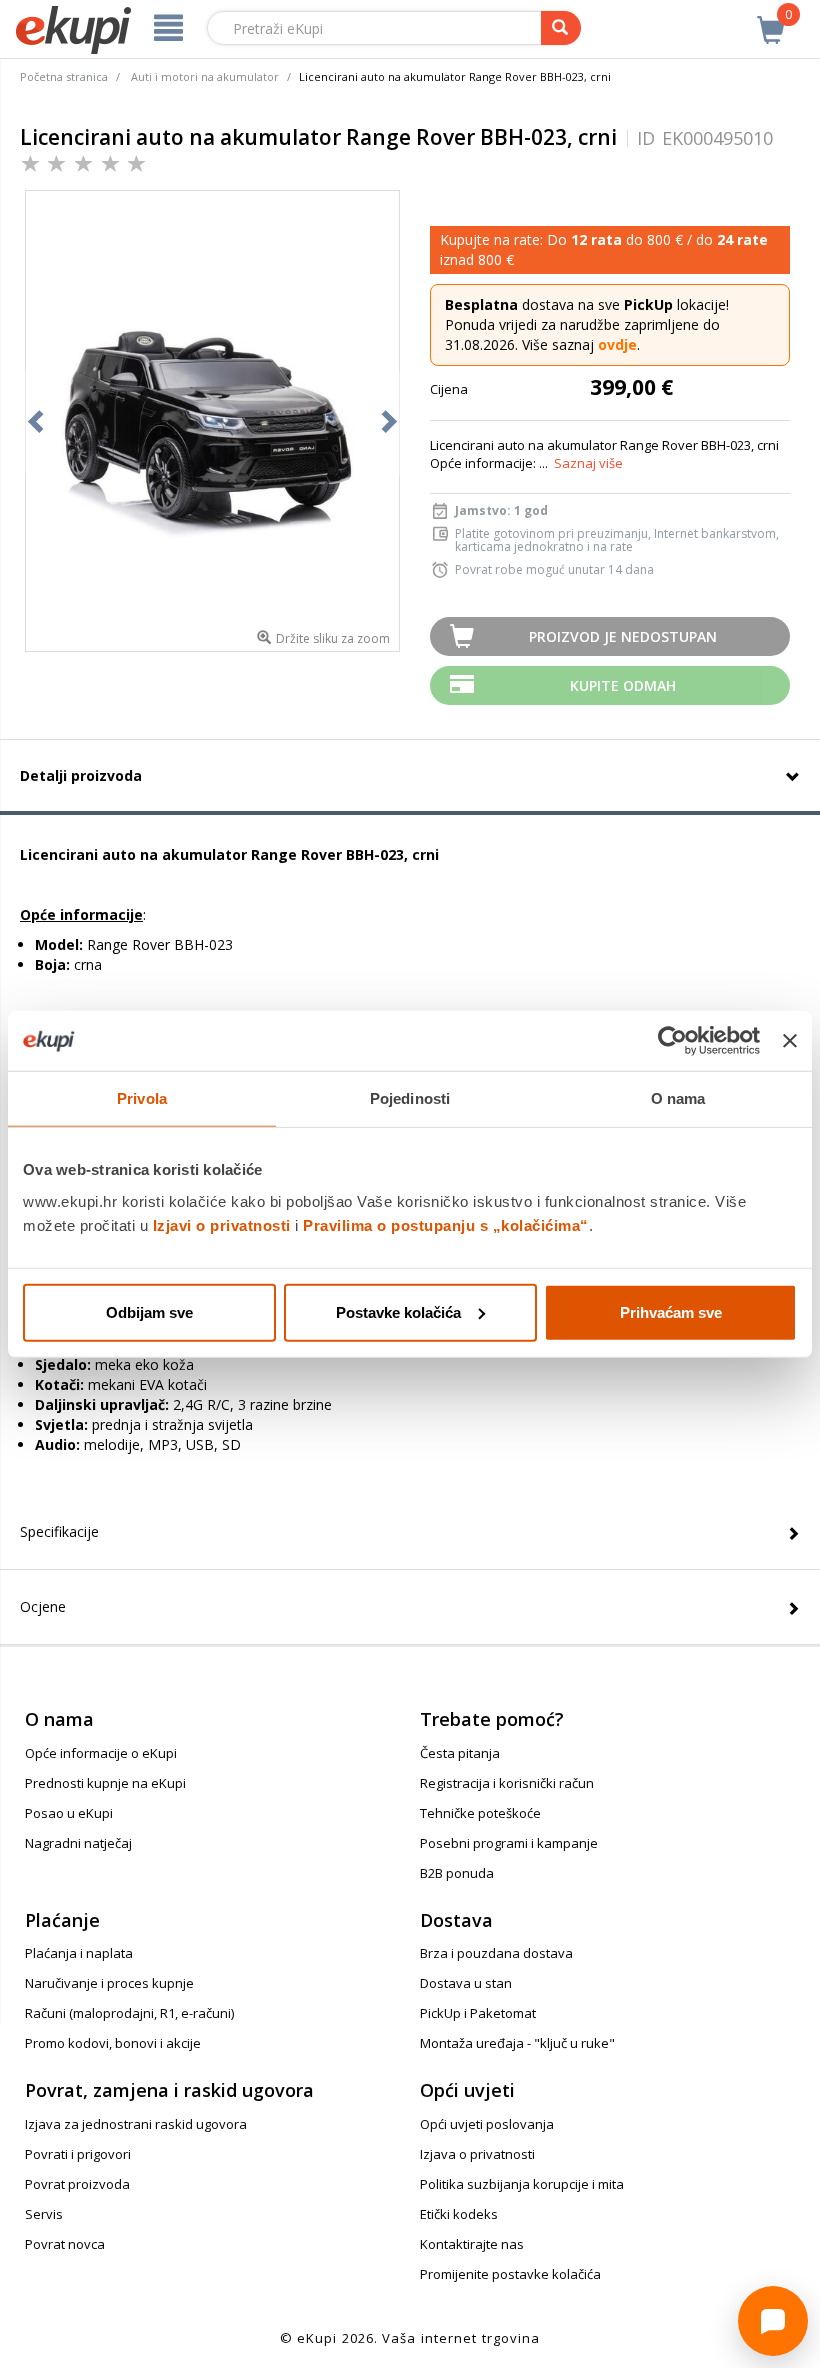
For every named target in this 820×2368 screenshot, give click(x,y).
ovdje (617, 344)
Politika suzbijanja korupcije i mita (522, 2184)
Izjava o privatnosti (477, 2154)
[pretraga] (561, 28)
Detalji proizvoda (81, 775)
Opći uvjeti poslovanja (487, 2124)
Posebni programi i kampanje (509, 1843)
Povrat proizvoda (77, 2184)
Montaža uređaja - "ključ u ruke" (517, 2043)
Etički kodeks (459, 2214)
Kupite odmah (623, 685)
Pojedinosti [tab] (410, 1098)
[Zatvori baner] (790, 1041)
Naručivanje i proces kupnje (109, 1983)
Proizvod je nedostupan (623, 636)
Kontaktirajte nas (472, 2244)
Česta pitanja (460, 1753)
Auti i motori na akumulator (205, 76)
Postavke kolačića (398, 1311)
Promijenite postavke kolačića (510, 2274)
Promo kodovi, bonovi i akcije (113, 2043)
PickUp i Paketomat (478, 2013)
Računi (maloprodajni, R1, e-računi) (129, 2013)
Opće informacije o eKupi (101, 1753)
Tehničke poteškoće (480, 1813)
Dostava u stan (466, 1983)
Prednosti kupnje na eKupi (105, 1783)
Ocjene (43, 1606)
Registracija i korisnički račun (507, 1783)
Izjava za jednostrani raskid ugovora (136, 2124)
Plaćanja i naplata (79, 1953)
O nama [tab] (678, 1098)
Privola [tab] (142, 1098)
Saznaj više (588, 463)
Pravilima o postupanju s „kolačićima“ (446, 1224)
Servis (44, 2214)
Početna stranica (64, 76)
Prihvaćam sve (671, 1311)
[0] (771, 19)
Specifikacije (59, 1531)
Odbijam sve (149, 1311)
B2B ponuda (457, 1873)
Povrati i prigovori (78, 2154)
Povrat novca (65, 2244)
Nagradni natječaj (78, 1843)
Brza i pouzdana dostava (496, 1953)
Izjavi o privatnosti (222, 1224)
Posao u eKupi (69, 1813)
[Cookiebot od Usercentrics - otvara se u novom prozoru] (672, 1041)
